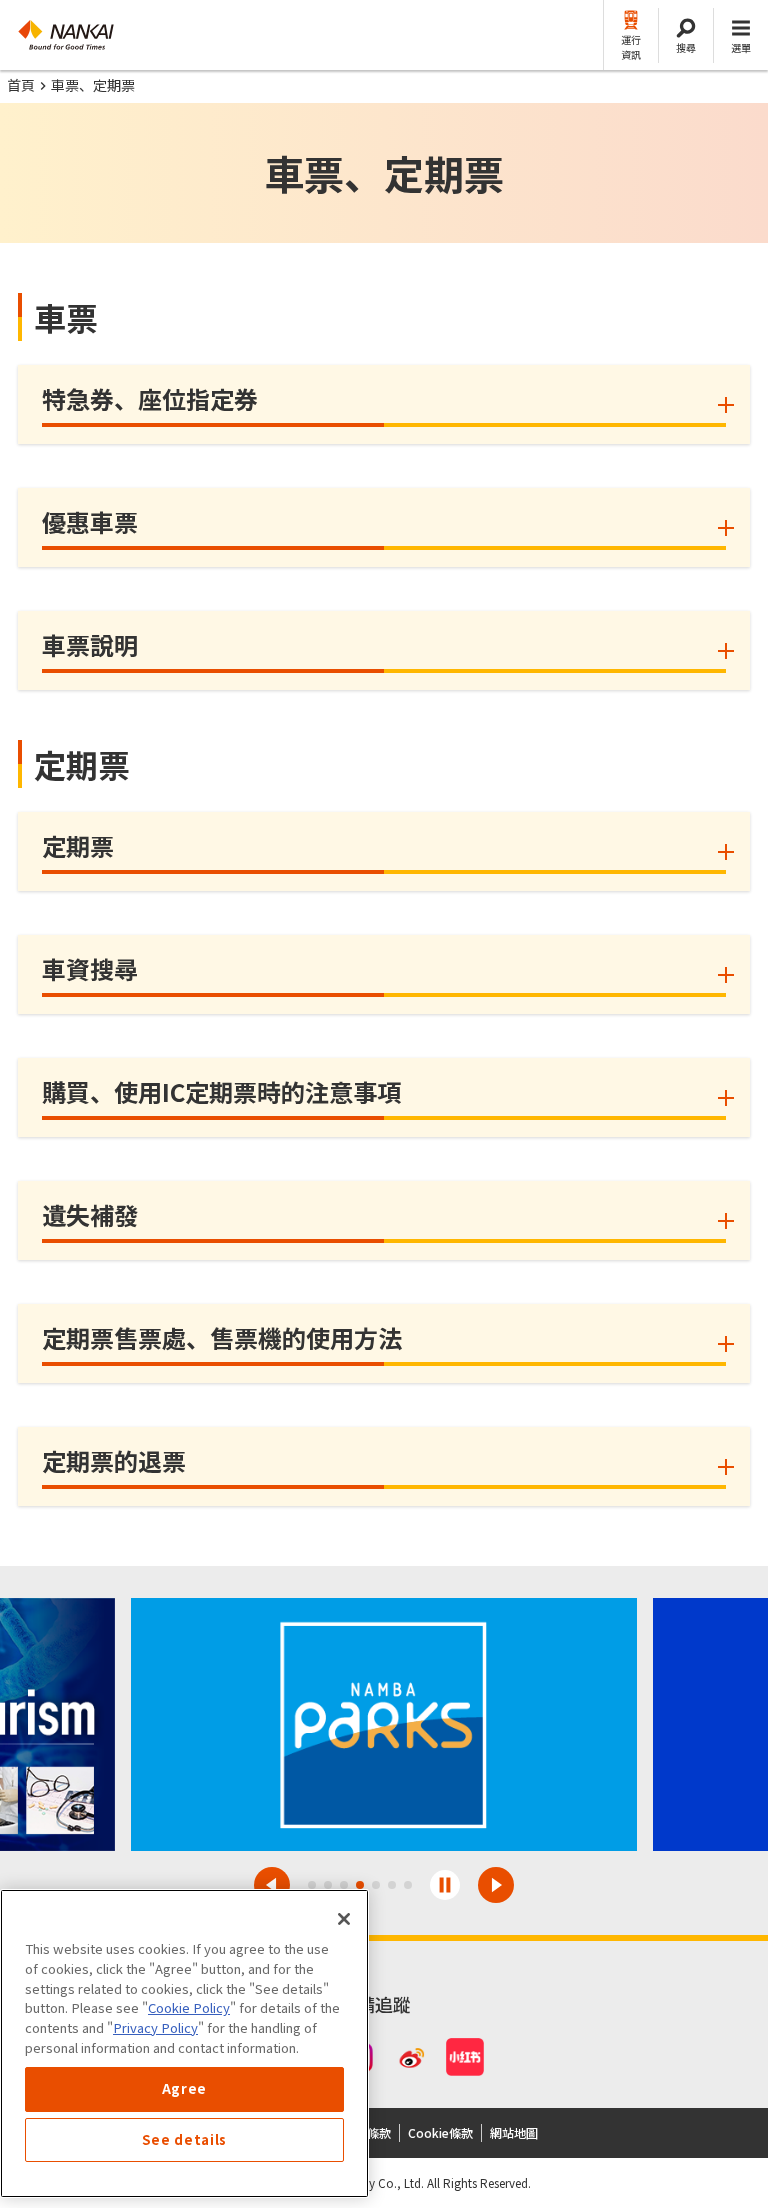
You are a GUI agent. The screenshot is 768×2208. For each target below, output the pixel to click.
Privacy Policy (155, 2027)
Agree (184, 2088)
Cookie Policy (189, 2007)
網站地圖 (514, 2132)
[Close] (344, 1919)
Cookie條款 (440, 2132)
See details (184, 2139)
